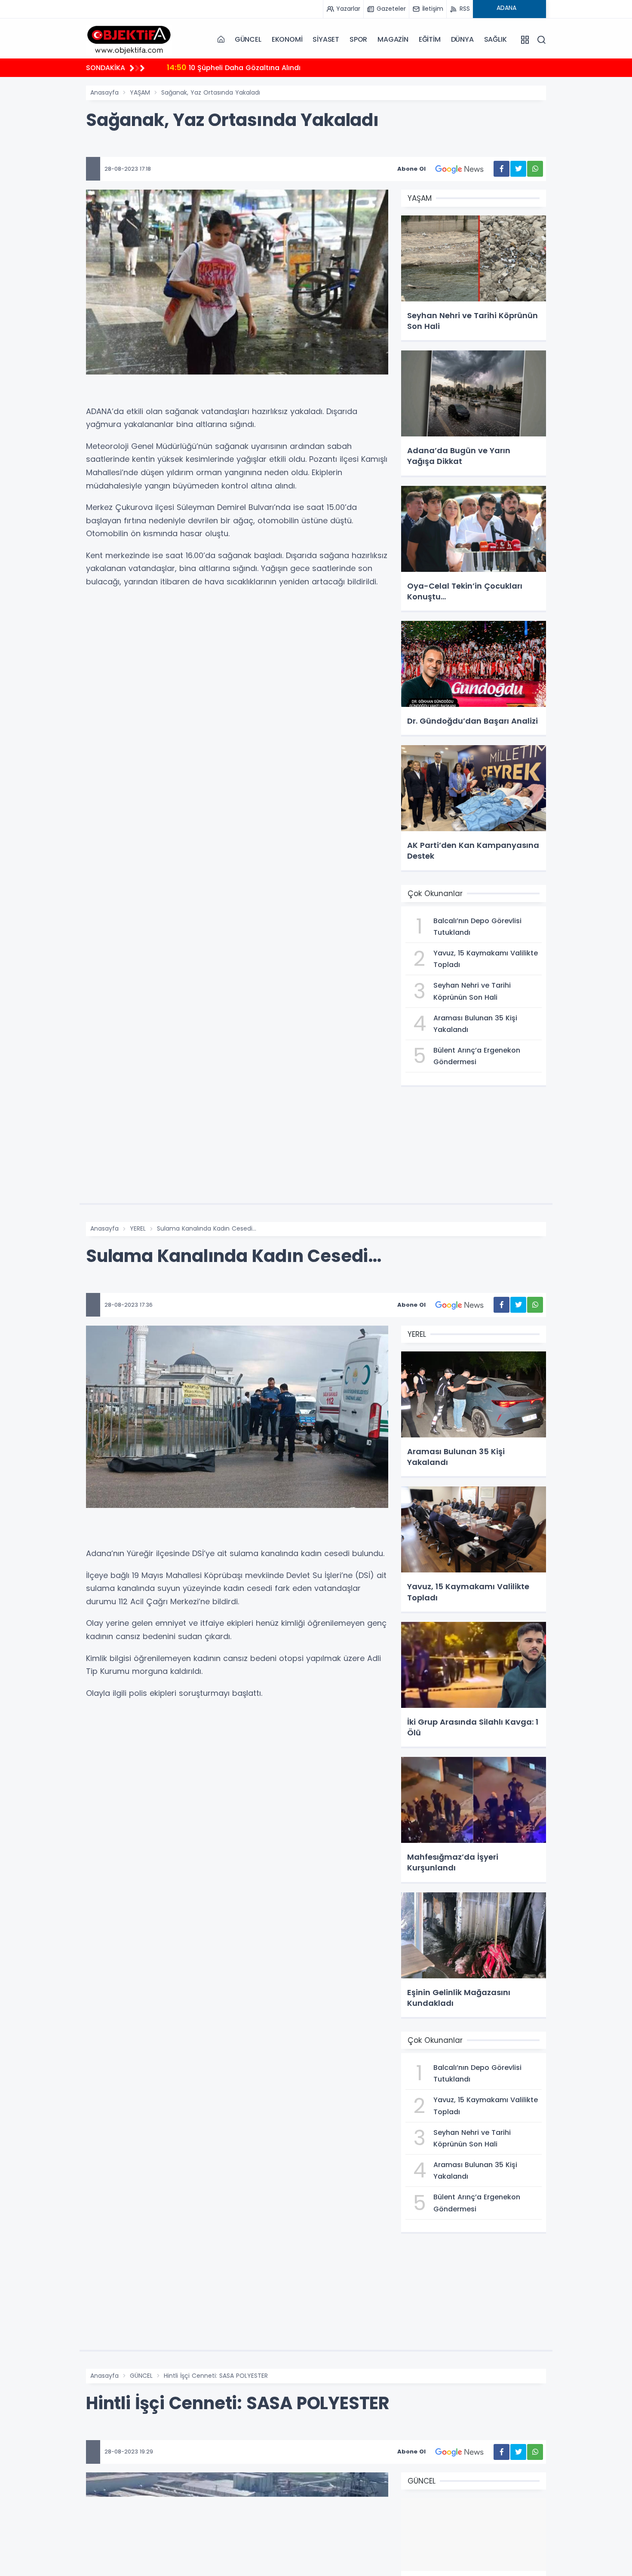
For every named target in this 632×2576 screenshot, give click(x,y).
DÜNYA (462, 39)
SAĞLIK (495, 39)
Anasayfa (104, 92)
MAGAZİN (393, 39)
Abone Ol (411, 169)
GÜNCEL (248, 39)
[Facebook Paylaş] (502, 169)
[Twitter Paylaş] (518, 169)
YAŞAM (140, 92)
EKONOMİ (287, 39)
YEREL (138, 1228)
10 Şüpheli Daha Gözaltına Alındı (234, 67)
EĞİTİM (430, 39)
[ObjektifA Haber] (129, 39)
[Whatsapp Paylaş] (535, 169)
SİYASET (326, 39)
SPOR (358, 39)
